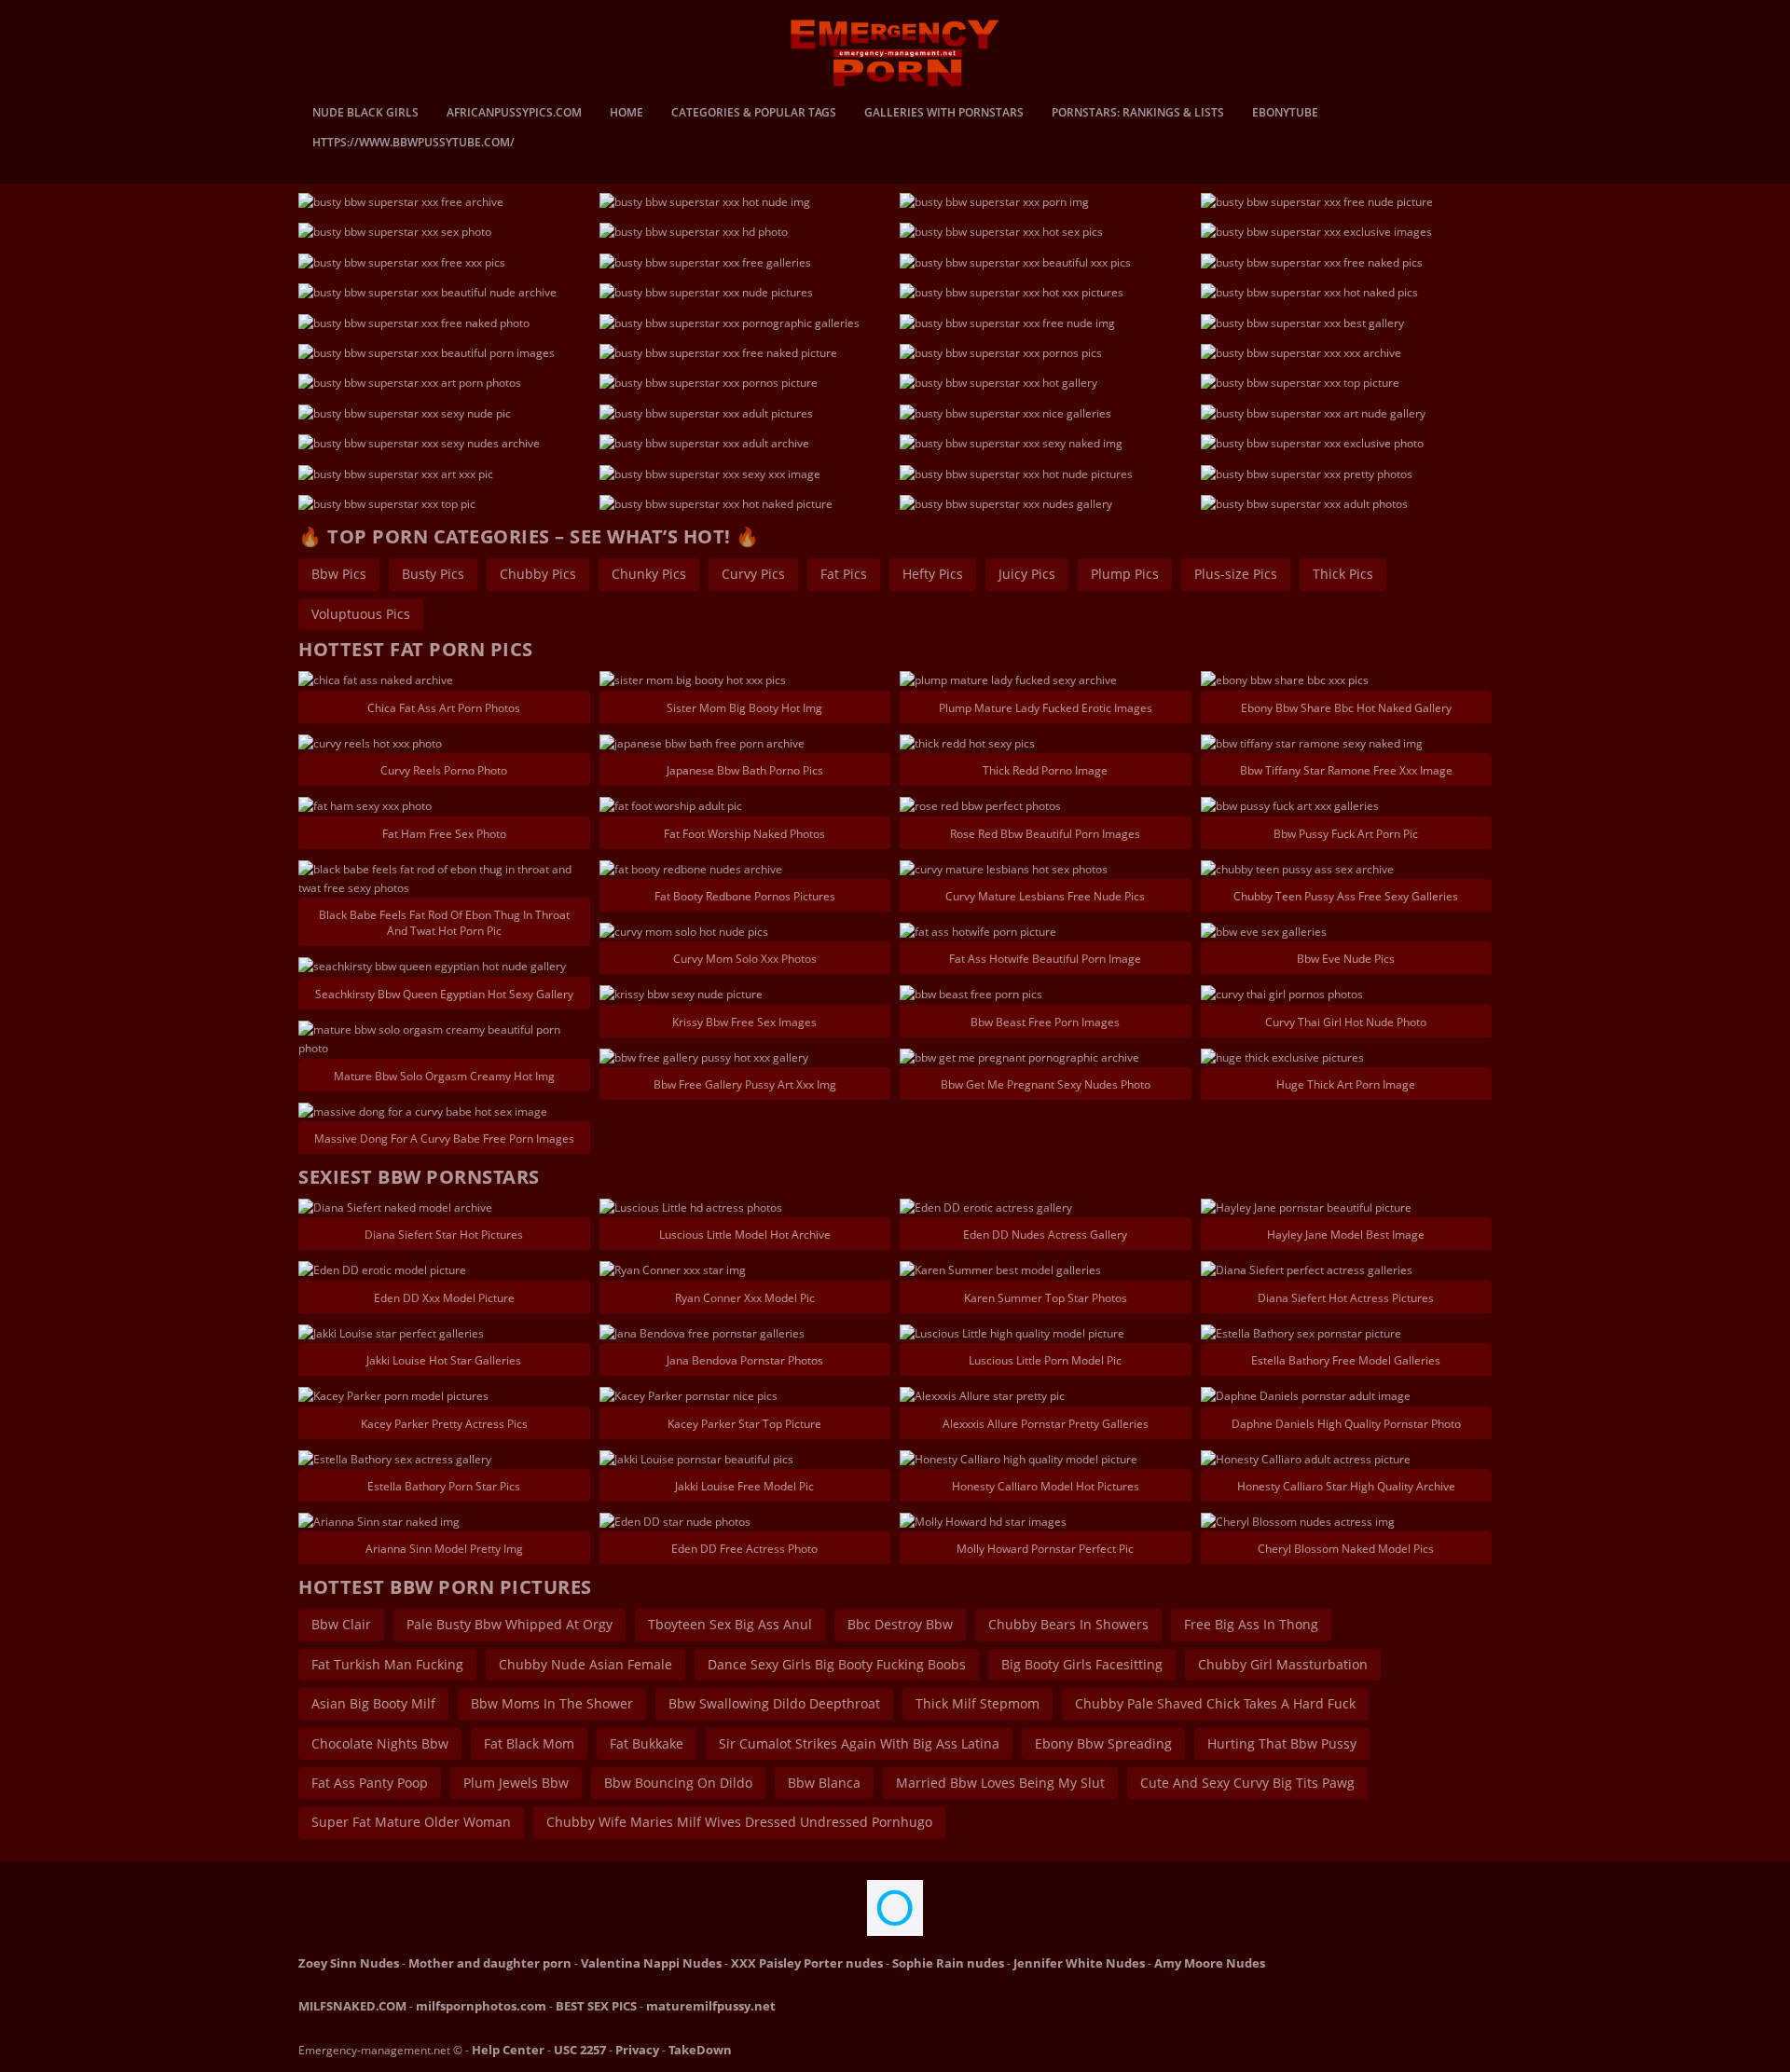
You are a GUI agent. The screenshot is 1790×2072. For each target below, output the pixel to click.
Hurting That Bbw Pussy (1282, 1743)
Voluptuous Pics (361, 614)
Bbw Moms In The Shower (552, 1703)
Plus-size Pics (1236, 574)
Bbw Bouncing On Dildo (678, 1783)
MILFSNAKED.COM (352, 2006)
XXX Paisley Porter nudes (807, 1963)
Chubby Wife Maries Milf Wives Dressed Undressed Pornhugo (739, 1822)
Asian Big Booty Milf (373, 1703)
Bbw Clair (341, 1624)
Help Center (508, 2050)
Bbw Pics (339, 574)
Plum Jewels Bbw (516, 1783)
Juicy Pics (1027, 574)
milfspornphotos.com (481, 2006)
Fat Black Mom (529, 1743)
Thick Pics (1343, 574)
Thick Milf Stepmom (978, 1703)
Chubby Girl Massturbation (1283, 1664)
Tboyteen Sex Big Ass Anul (730, 1624)
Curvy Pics (753, 574)
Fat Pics (844, 574)
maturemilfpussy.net (711, 2006)
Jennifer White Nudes (1079, 1963)
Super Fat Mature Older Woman (411, 1822)
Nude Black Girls (365, 114)
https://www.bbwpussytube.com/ (413, 144)
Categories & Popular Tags (754, 114)
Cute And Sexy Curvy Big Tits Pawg (1247, 1783)
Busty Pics (433, 574)
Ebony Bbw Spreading (1103, 1743)
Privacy (637, 2050)
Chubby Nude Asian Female (585, 1664)
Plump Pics (1125, 574)
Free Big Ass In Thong (1251, 1624)
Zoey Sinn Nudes (349, 1963)
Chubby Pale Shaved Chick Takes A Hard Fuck (1215, 1703)
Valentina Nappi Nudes (651, 1963)
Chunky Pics (649, 574)
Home (626, 114)
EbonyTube (1285, 114)
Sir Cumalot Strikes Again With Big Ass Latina (859, 1743)
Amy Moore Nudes (1210, 1963)
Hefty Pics (933, 574)
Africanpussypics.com (514, 114)
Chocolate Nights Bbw (380, 1743)
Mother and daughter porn (490, 1963)
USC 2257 (580, 2050)
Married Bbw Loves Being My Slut (1000, 1783)
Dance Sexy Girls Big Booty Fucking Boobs (837, 1664)
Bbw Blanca (824, 1783)
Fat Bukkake (647, 1743)
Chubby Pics (538, 574)
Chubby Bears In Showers (1068, 1624)
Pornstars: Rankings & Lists (1138, 114)
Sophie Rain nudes (948, 1963)
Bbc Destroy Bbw (900, 1624)
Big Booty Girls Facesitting (1082, 1664)
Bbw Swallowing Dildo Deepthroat (774, 1703)
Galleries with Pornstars (944, 114)
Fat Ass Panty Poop (370, 1783)
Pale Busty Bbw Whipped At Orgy (509, 1624)
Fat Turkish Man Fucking (387, 1664)
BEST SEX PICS (596, 2006)
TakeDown (700, 2050)
